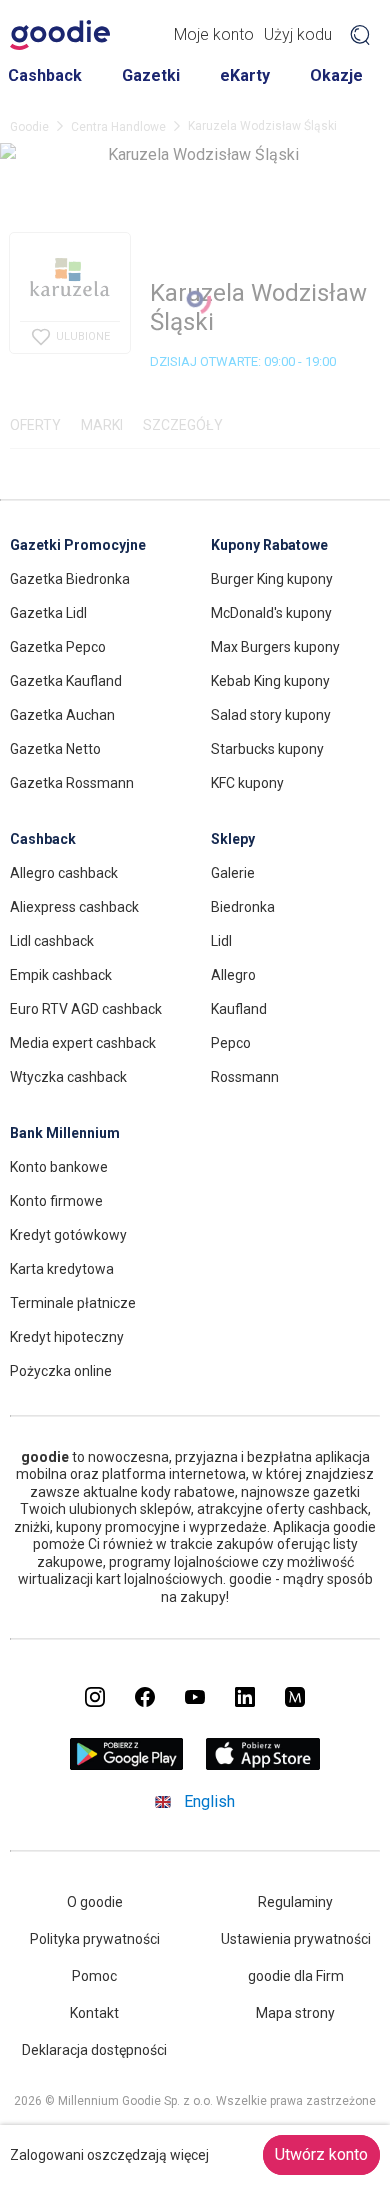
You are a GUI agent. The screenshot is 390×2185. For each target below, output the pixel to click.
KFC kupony (247, 783)
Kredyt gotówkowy (68, 1235)
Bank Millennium (65, 1133)
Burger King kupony (272, 579)
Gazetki (151, 75)
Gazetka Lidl (48, 613)
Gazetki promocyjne (78, 545)
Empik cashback (61, 975)
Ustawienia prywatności (296, 1939)
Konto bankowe (59, 1167)
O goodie (95, 1902)
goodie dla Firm (296, 1976)
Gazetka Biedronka (70, 579)
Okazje (336, 75)
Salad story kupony (271, 715)
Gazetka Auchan (62, 715)
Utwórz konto (321, 2154)
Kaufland (239, 1009)
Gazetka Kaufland (66, 681)
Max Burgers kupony (275, 647)
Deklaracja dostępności (94, 2050)
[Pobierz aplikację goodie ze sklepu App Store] (263, 1764)
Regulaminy (295, 1902)
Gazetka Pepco (58, 647)
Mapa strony (295, 2013)
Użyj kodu (298, 34)
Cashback (45, 75)
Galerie (233, 873)
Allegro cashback (64, 873)
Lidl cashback (52, 941)
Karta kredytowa (62, 1269)
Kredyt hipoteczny (67, 1337)
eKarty (245, 75)
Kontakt (94, 2013)
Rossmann (245, 1077)
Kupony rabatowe (269, 545)
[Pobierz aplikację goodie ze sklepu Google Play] (127, 1764)
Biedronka (243, 907)
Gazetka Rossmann (72, 783)
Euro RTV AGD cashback (86, 1009)
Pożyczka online (61, 1371)
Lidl (221, 941)
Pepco (231, 1043)
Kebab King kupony (270, 681)
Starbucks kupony (267, 749)
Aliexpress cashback (74, 907)
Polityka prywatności (95, 1939)
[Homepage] (60, 35)
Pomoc (94, 1976)
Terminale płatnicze (73, 1303)
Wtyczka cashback (68, 1077)
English (209, 1801)
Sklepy (233, 839)
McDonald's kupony (271, 613)
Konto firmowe (56, 1201)
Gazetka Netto (55, 749)
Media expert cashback (83, 1043)
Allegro (233, 975)
